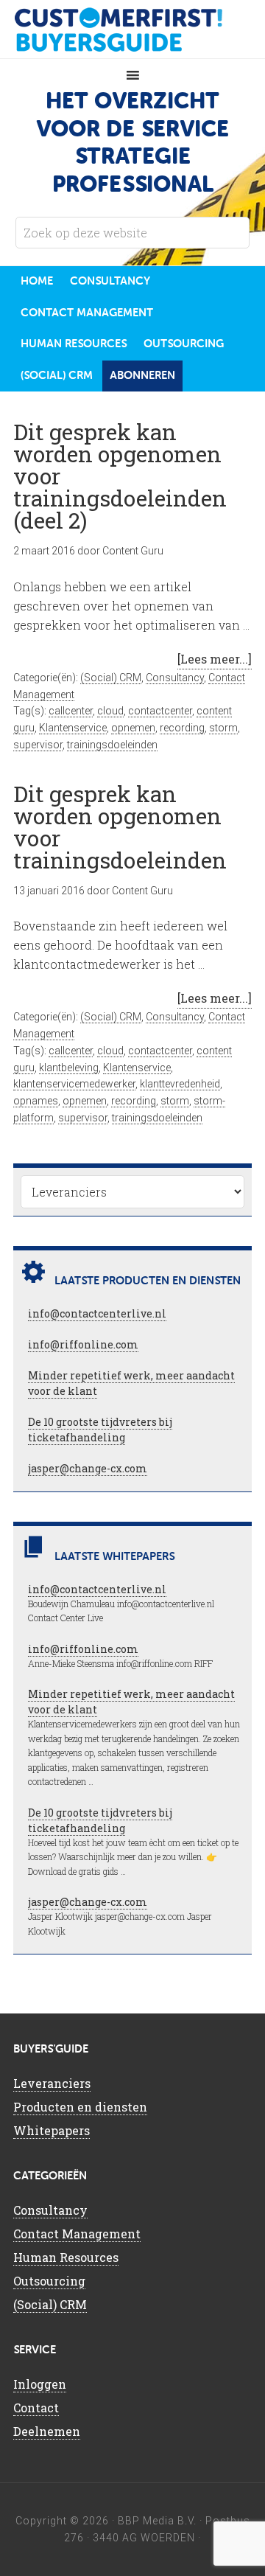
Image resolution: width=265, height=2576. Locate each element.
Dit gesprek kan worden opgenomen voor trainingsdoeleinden (120, 827)
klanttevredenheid (180, 1084)
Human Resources (66, 2257)
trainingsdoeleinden (112, 745)
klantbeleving (69, 1068)
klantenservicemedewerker (74, 1084)
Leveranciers (52, 2083)
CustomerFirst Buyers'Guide (132, 29)
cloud (110, 711)
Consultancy (175, 678)
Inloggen (40, 2384)
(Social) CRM (111, 678)
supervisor (38, 745)
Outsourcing (49, 2281)
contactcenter (160, 711)
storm (223, 728)
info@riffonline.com (83, 1344)
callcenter (71, 711)
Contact (36, 2408)
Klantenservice (73, 728)
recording (182, 728)
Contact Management (77, 2234)
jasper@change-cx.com (88, 1468)
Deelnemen (47, 2431)
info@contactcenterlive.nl (97, 1313)
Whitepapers (52, 2130)
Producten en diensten (80, 2107)
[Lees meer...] (215, 659)
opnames (36, 1101)
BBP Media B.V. (157, 2521)
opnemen (133, 728)
